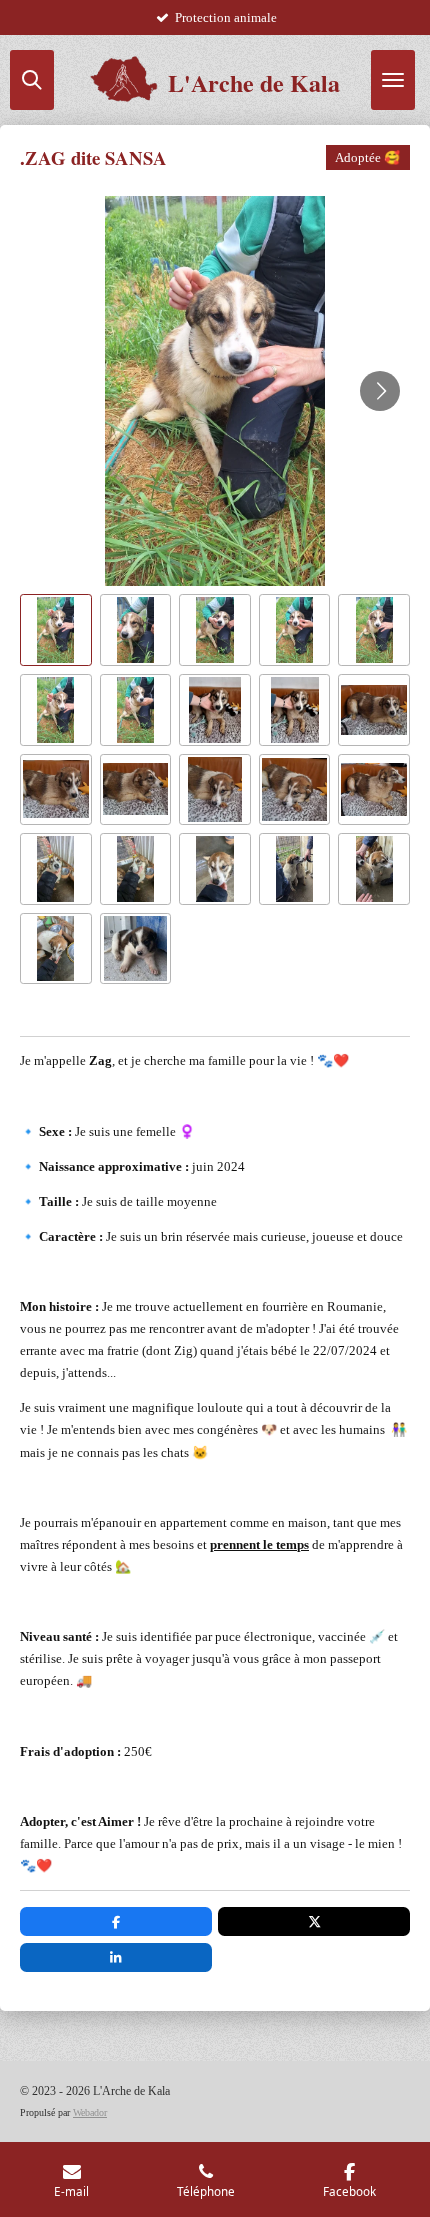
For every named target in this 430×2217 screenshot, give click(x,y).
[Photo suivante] (380, 391)
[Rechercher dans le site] (32, 80)
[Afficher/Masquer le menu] (393, 80)
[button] (56, 630)
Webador (90, 2112)
